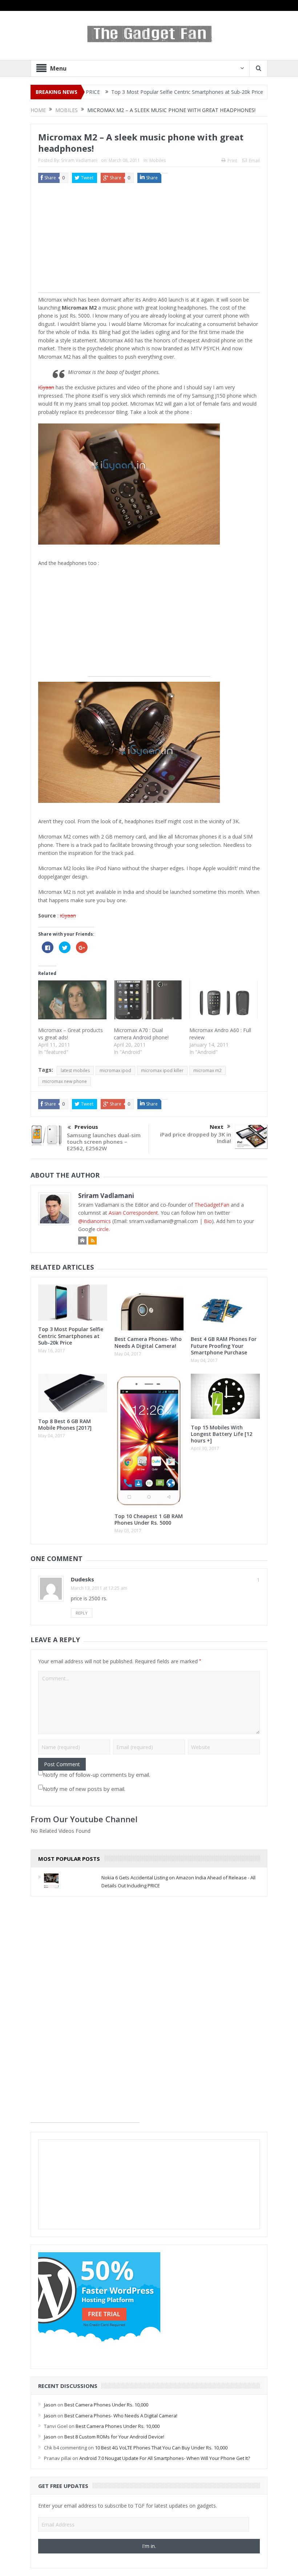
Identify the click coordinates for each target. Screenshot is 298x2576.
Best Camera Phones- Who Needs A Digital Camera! (148, 1342)
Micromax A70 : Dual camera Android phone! (141, 1034)
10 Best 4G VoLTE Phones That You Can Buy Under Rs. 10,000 (161, 2448)
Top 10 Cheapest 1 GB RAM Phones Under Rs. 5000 (149, 1519)
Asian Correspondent (133, 1213)
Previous (86, 1127)
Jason (50, 2405)
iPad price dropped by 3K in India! (196, 1138)
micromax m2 (208, 1070)
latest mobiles (75, 1070)
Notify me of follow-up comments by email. (96, 1775)
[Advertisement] (149, 242)
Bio (208, 1221)
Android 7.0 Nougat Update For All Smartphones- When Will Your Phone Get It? (165, 2458)
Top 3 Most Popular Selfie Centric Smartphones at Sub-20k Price (140, 92)
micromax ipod (115, 1070)
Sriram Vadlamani (79, 160)
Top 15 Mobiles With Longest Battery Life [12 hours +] (222, 1434)
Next (217, 1127)
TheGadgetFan (212, 1205)
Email (254, 161)
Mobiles (158, 160)
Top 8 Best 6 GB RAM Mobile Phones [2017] (65, 1424)
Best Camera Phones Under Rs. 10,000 (106, 2405)
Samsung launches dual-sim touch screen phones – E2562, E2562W (104, 1142)
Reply (82, 1613)
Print (232, 161)
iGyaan (46, 387)
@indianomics (94, 1221)
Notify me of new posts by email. (84, 1789)
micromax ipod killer (162, 1070)
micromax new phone (65, 1081)
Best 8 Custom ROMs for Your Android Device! (114, 2437)
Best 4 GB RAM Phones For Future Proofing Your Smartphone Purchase (224, 1345)
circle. (103, 1229)
